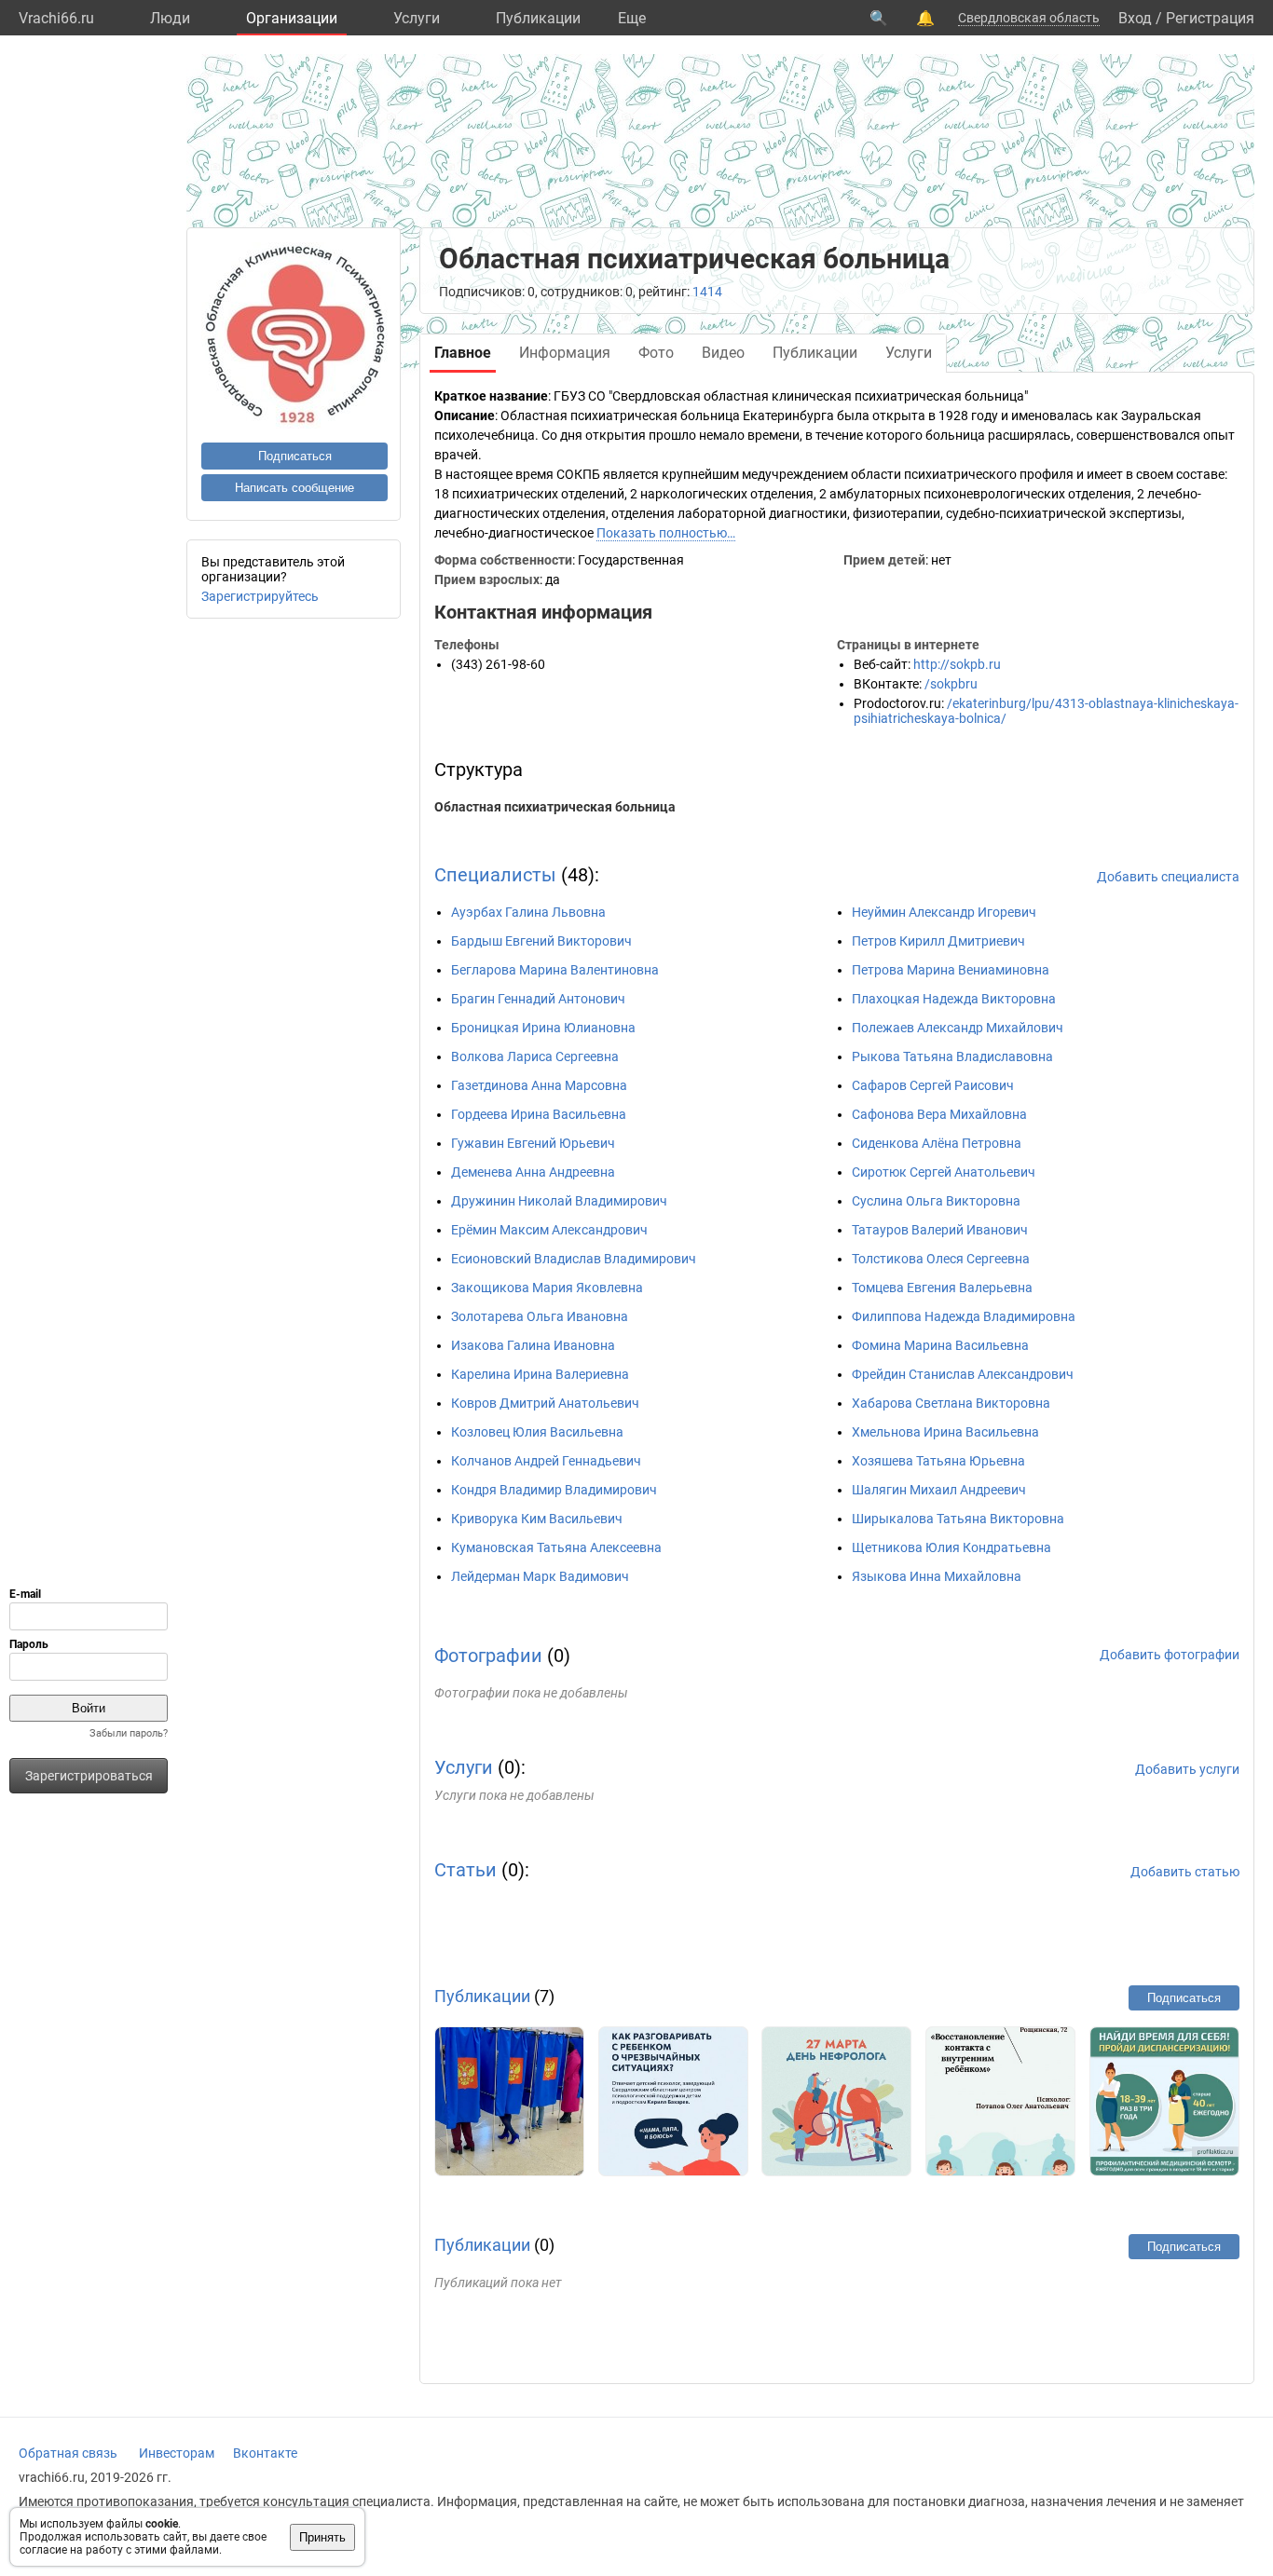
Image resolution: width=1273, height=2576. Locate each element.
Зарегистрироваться (89, 1776)
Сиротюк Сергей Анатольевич (944, 1172)
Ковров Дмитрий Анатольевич (545, 1403)
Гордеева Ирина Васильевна (539, 1114)
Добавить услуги (1187, 1769)
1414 (707, 292)
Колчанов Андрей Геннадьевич (546, 1461)
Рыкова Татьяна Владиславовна (952, 1056)
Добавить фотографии (1170, 1655)
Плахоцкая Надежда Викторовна (954, 999)
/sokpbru (951, 684)
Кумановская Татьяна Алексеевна (556, 1547)
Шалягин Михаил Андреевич (939, 1490)
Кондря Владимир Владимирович (554, 1490)
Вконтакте (265, 2453)
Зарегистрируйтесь (260, 596)
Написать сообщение (294, 488)
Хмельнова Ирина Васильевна (945, 1432)
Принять (322, 2537)
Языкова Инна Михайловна (937, 1576)
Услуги (417, 18)
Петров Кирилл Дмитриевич (938, 941)
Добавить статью (1185, 1872)
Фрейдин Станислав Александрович (963, 1374)
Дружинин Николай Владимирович (559, 1201)
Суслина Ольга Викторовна (936, 1201)
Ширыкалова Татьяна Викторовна (958, 1519)
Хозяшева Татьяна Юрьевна (938, 1461)
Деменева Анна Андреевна (533, 1172)
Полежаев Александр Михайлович (958, 1028)
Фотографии (488, 1656)
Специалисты (495, 875)
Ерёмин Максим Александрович (549, 1230)
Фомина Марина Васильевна (940, 1345)
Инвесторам (177, 2453)
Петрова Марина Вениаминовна (951, 970)
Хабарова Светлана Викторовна (951, 1403)
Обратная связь (68, 2453)
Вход (1135, 18)
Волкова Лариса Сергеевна (535, 1056)
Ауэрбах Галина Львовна (528, 912)
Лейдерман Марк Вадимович (540, 1576)
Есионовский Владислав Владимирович (574, 1259)
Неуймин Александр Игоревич (944, 912)
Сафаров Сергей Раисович (933, 1085)
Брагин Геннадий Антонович (538, 999)
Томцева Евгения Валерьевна (942, 1288)
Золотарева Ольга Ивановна (540, 1316)
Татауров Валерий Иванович (940, 1230)
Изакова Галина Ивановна (533, 1345)
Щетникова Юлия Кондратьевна (951, 1547)
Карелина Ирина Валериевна (540, 1374)
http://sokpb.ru (957, 664)
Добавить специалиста (1168, 877)
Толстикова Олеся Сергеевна (941, 1259)
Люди (170, 18)
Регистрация (1210, 18)
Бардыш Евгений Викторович (541, 941)
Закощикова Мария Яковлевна (547, 1288)
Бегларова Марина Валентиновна (555, 970)
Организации (292, 18)
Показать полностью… (666, 533)
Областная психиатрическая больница (555, 807)
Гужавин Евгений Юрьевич (533, 1143)
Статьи (465, 1870)
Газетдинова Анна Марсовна (539, 1085)
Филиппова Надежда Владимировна (964, 1316)
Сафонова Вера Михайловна (939, 1114)
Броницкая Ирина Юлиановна (543, 1028)
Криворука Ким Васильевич (537, 1519)
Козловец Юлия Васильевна (537, 1432)
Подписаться (295, 456)
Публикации (538, 18)
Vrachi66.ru (56, 18)
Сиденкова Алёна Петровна (937, 1143)
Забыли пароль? (129, 1733)
